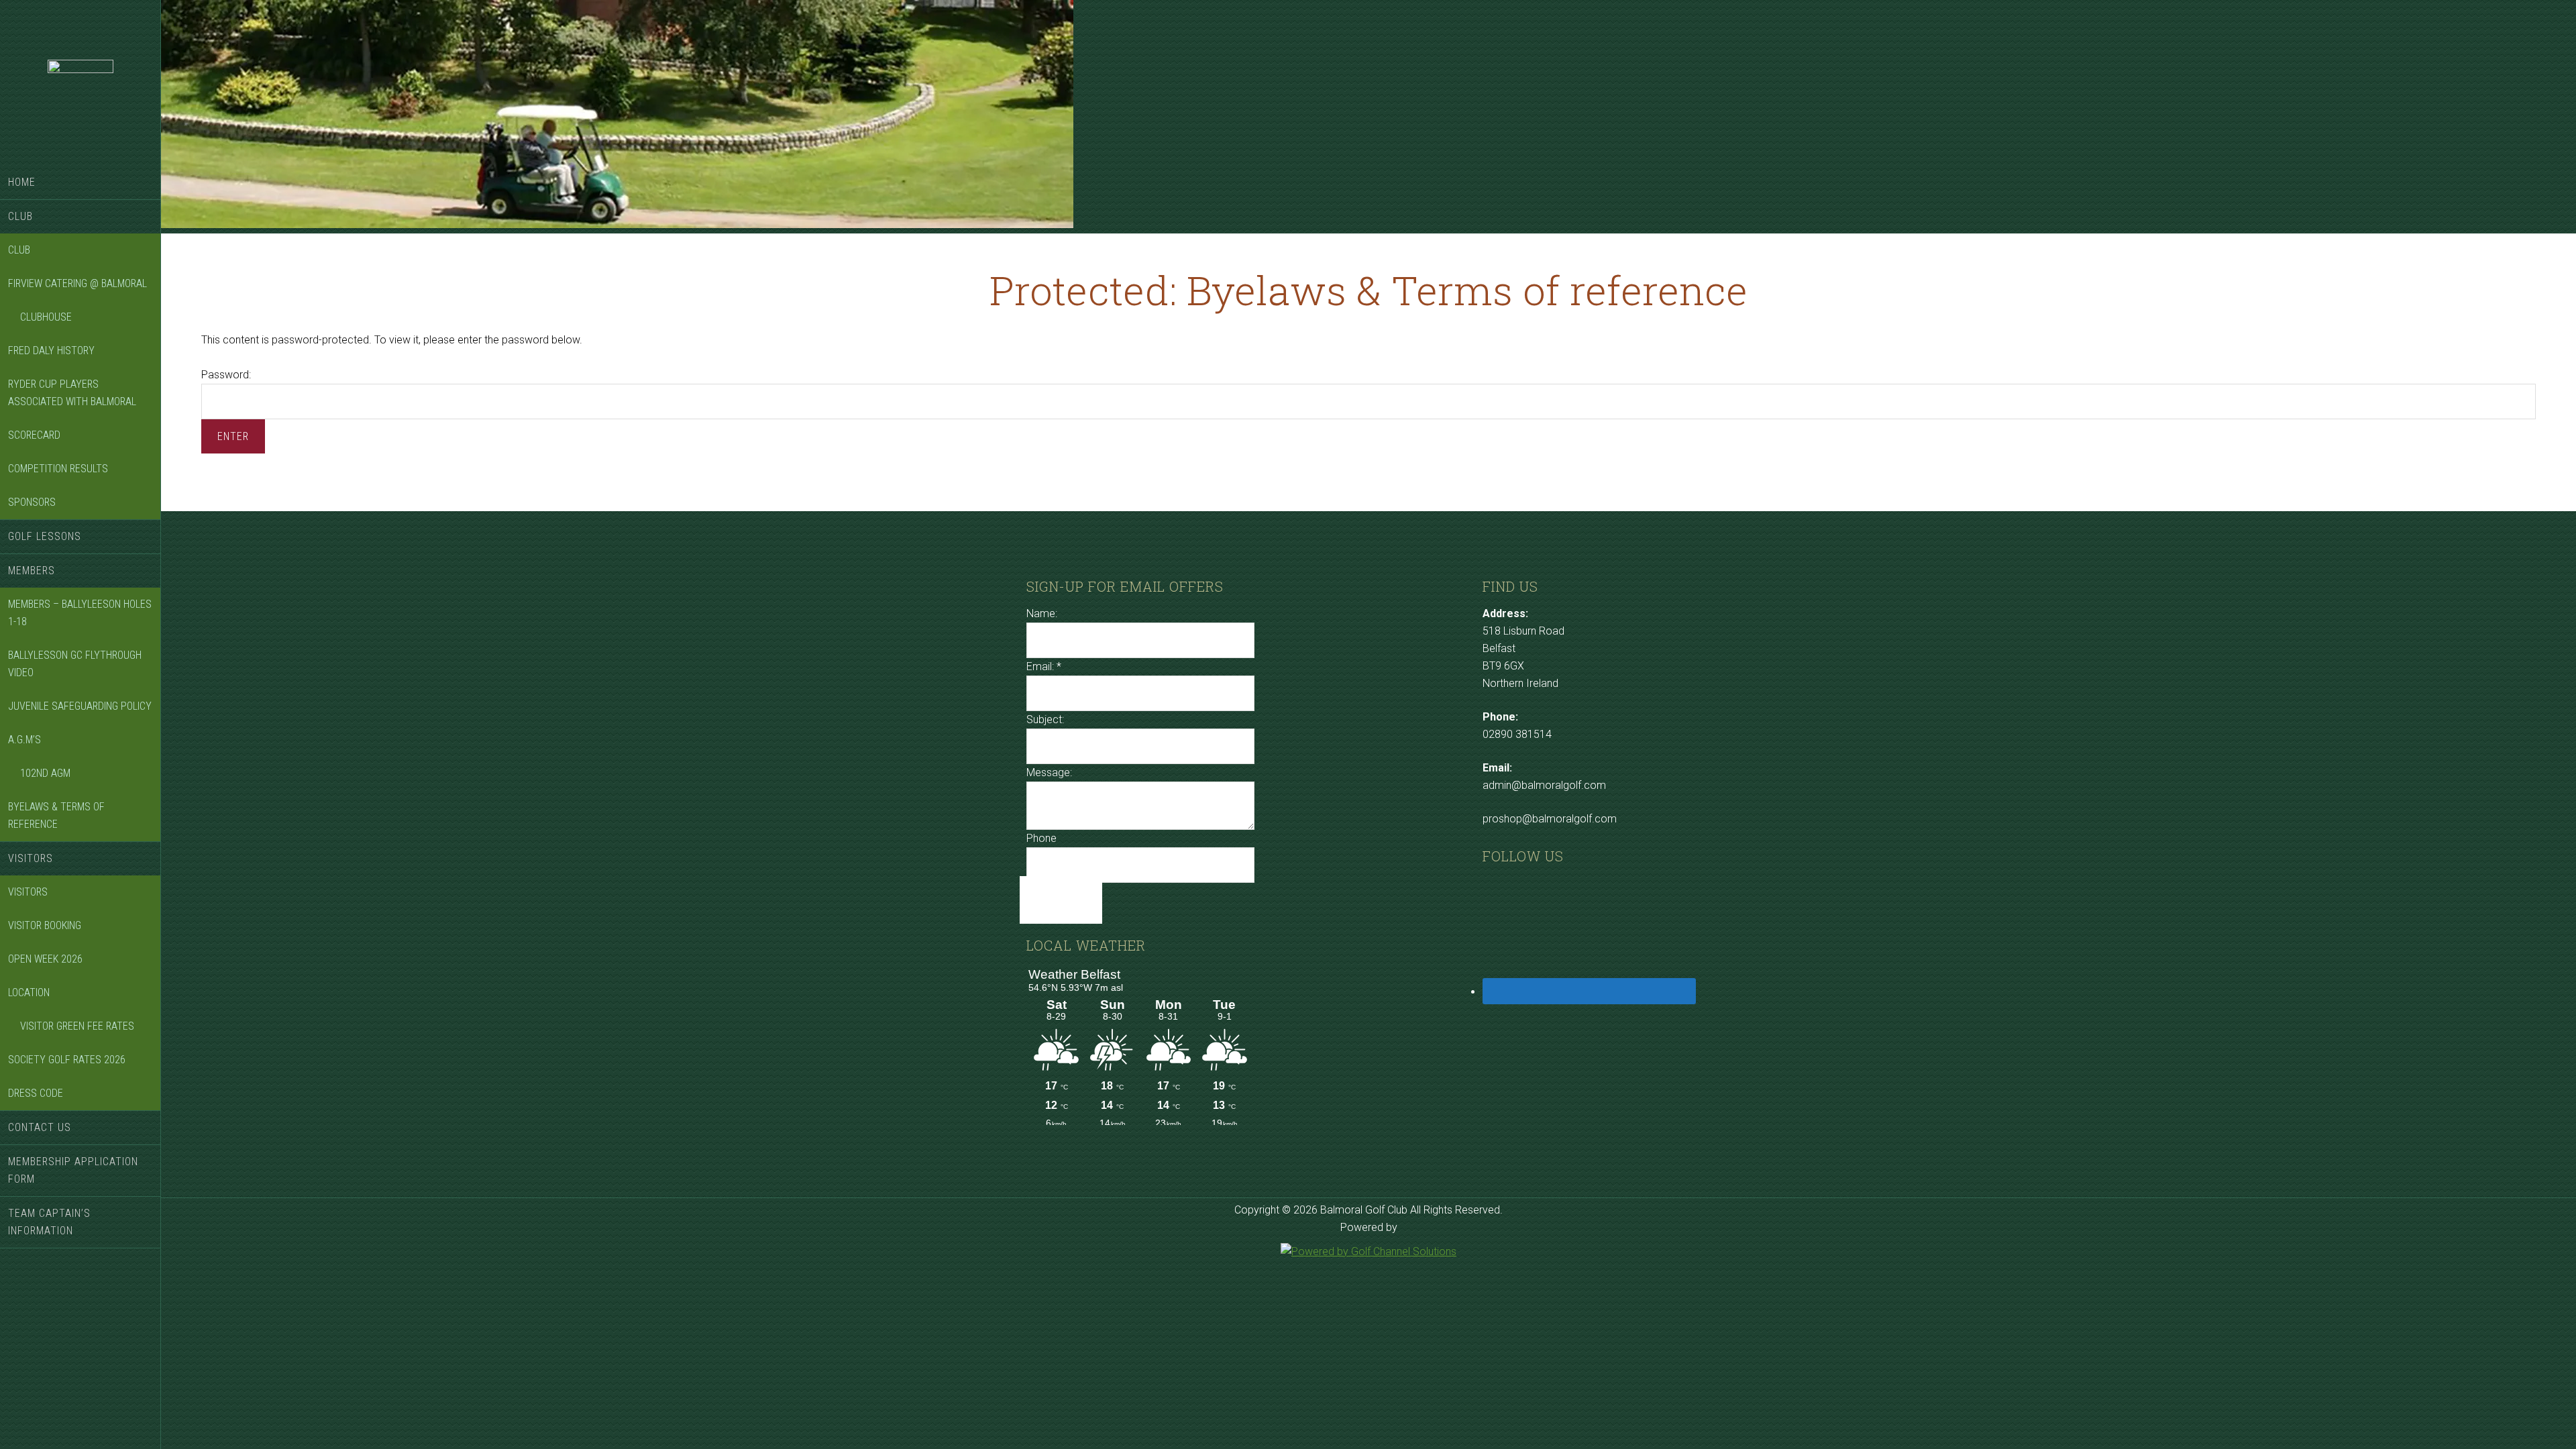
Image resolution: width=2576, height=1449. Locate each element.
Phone (1041, 838)
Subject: (1045, 719)
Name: (1042, 613)
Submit (1061, 900)
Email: (1044, 666)
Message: (1049, 772)
